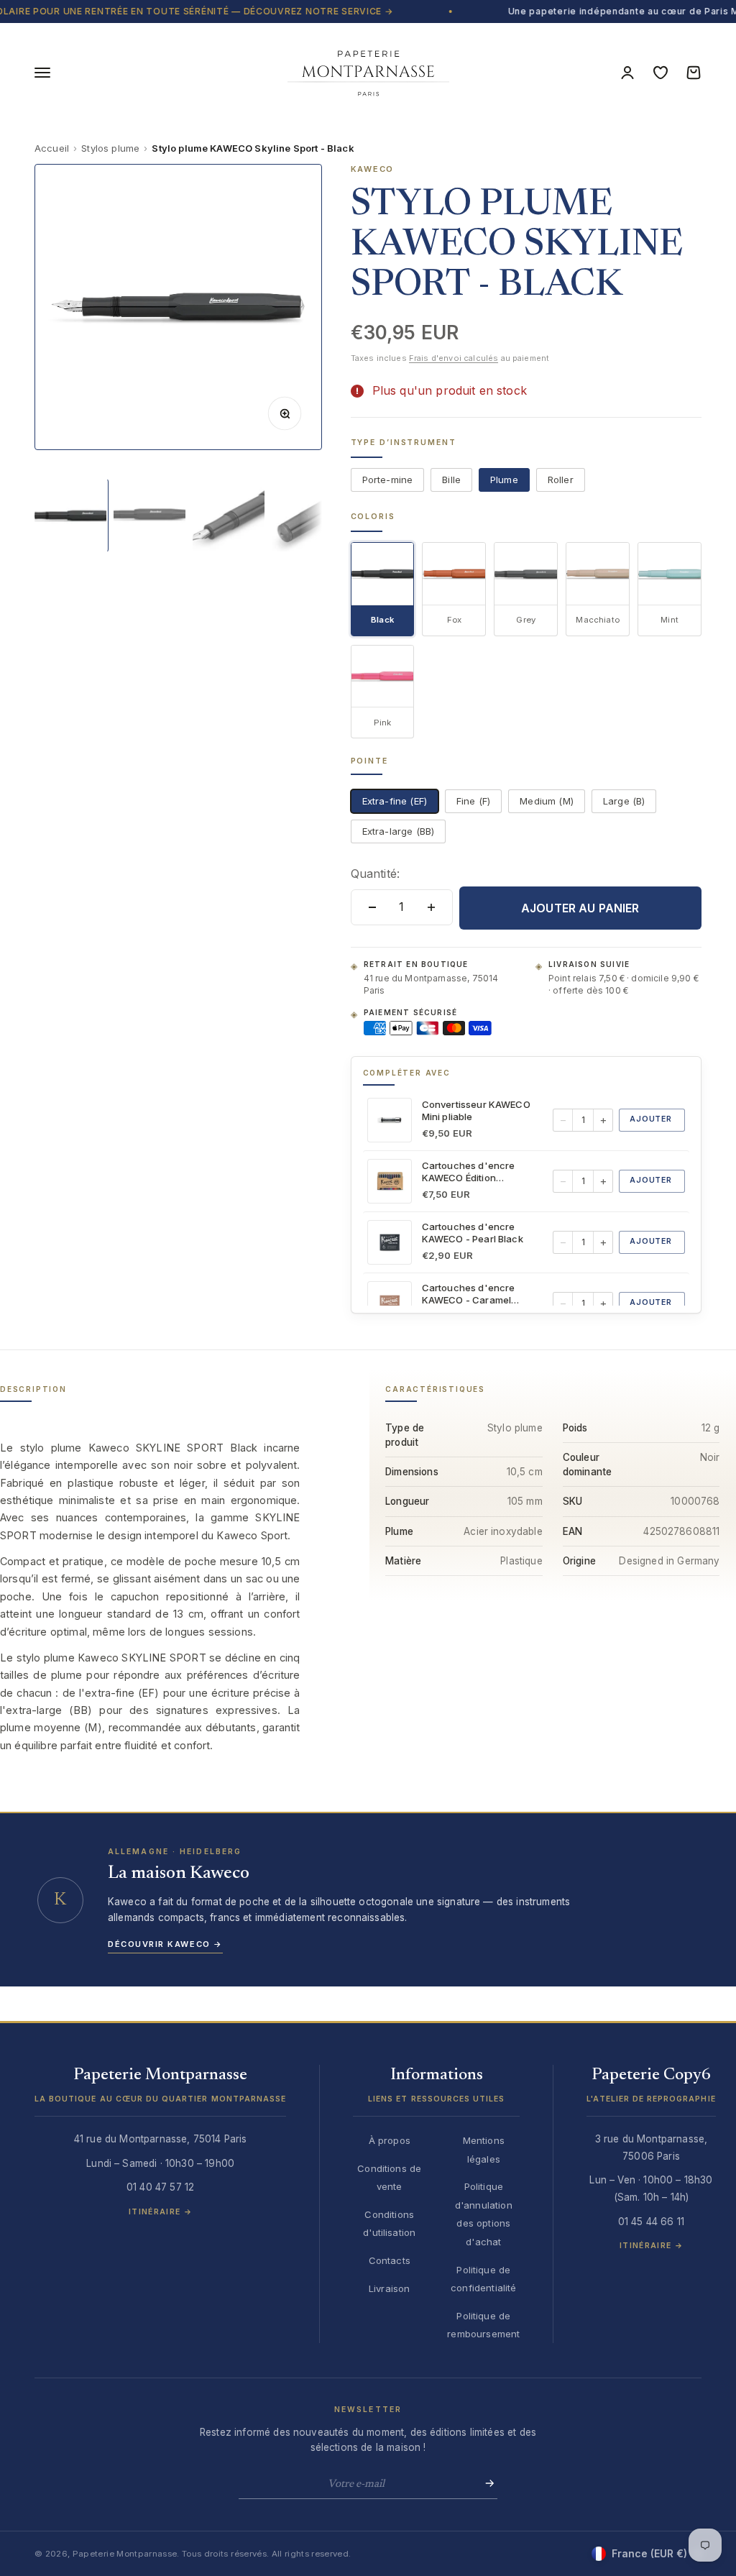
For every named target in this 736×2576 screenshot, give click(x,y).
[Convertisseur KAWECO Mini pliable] (390, 1120)
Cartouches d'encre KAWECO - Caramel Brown (469, 1294)
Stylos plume (110, 148)
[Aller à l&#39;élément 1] (70, 515)
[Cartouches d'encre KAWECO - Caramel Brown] (390, 1303)
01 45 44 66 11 (651, 2222)
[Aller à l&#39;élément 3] (229, 515)
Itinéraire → (160, 2212)
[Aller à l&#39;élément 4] (308, 515)
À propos (390, 2140)
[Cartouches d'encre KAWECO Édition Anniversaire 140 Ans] (390, 1181)
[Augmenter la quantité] (431, 907)
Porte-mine (388, 480)
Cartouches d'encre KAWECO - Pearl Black (473, 1233)
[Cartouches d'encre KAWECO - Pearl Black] (390, 1242)
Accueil (52, 148)
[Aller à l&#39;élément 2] (149, 515)
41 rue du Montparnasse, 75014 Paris (431, 984)
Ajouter (651, 1119)
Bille (451, 480)
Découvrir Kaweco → (165, 1944)
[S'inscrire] (485, 2483)
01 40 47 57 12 (160, 2187)
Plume (504, 480)
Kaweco (373, 169)
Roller (561, 480)
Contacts (390, 2260)
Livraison (389, 2288)
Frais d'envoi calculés (454, 358)
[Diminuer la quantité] (372, 907)
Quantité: (375, 874)
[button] (160, 2091)
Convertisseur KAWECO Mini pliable (476, 1110)
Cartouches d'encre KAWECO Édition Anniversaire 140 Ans (470, 1172)
